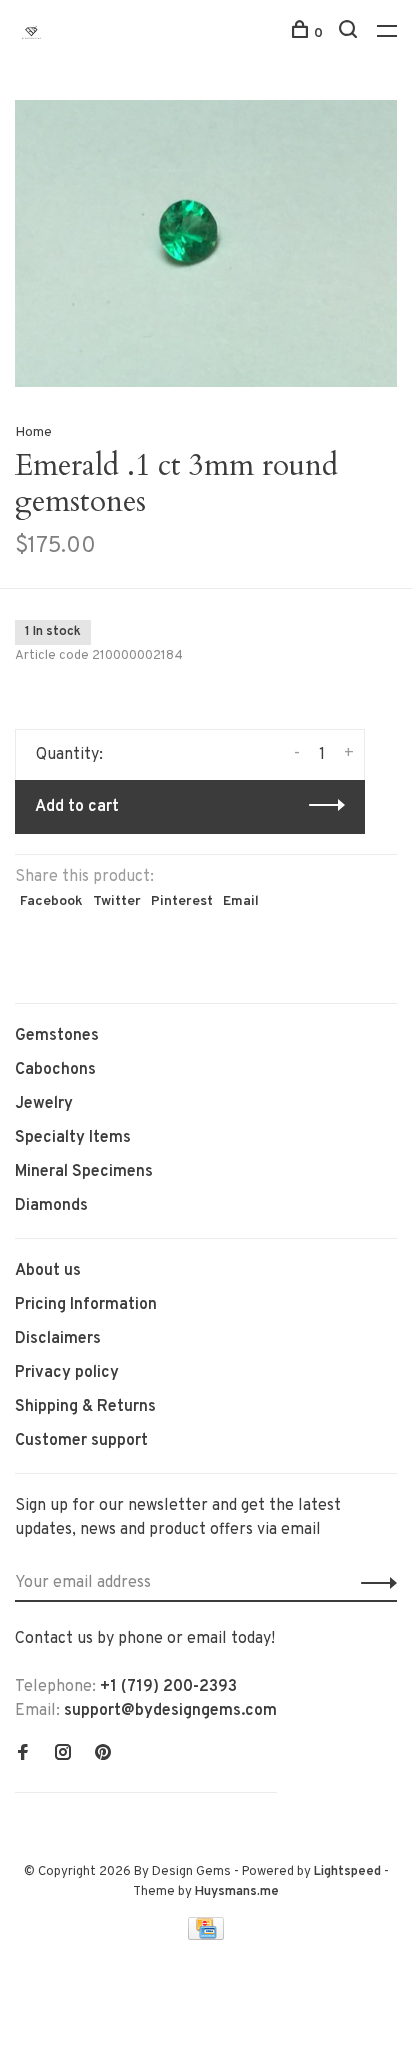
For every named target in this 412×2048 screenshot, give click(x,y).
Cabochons (55, 1070)
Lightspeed (347, 1872)
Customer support (81, 1441)
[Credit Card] (206, 1936)
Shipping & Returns (85, 1407)
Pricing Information (86, 1305)
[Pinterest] (103, 1755)
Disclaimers (58, 1339)
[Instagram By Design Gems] (63, 1755)
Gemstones (57, 1036)
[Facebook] (23, 1755)
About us (48, 1271)
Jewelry (44, 1104)
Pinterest (182, 901)
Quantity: (69, 755)
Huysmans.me (237, 1892)
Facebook (51, 901)
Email (241, 901)
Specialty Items (73, 1138)
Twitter (117, 901)
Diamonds (51, 1206)
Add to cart (77, 807)
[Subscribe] (373, 1583)
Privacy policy (67, 1373)
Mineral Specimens (84, 1172)
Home (33, 432)
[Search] (350, 33)
